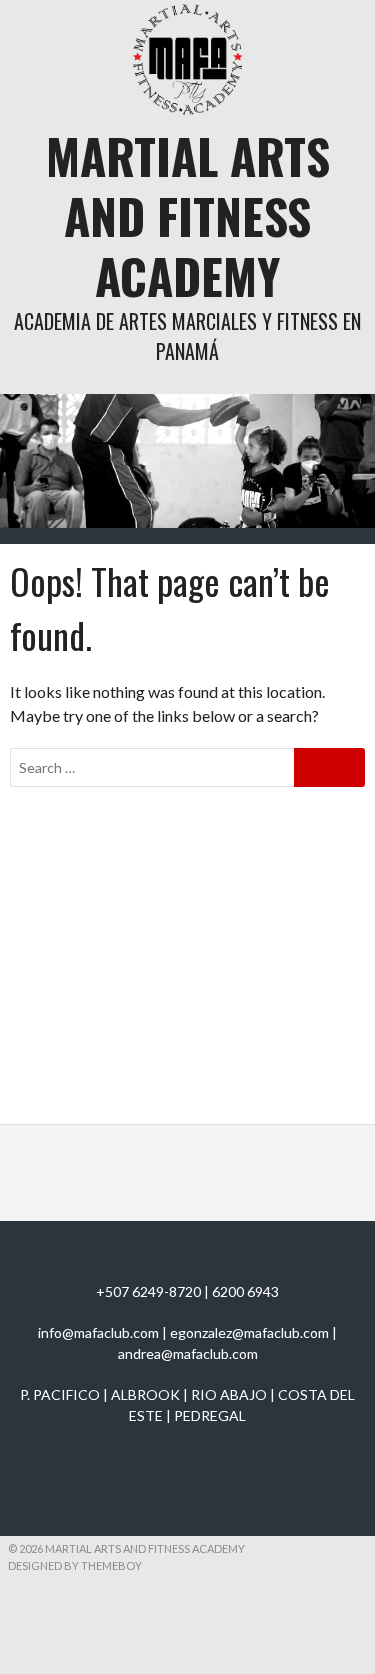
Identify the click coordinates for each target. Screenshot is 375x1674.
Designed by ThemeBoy (75, 1565)
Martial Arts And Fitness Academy (188, 215)
